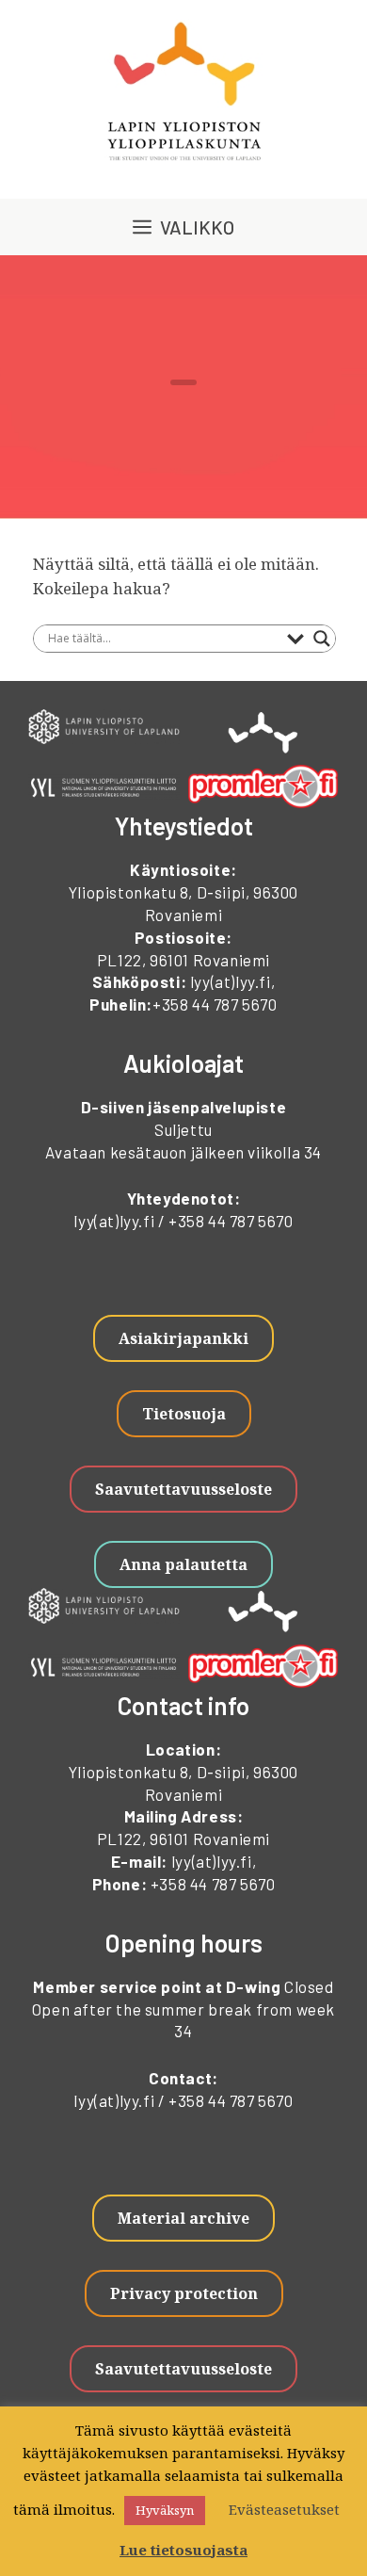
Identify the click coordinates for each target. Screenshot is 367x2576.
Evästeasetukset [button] (284, 2509)
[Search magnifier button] (322, 639)
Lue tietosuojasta (183, 2550)
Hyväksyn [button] (165, 2510)
